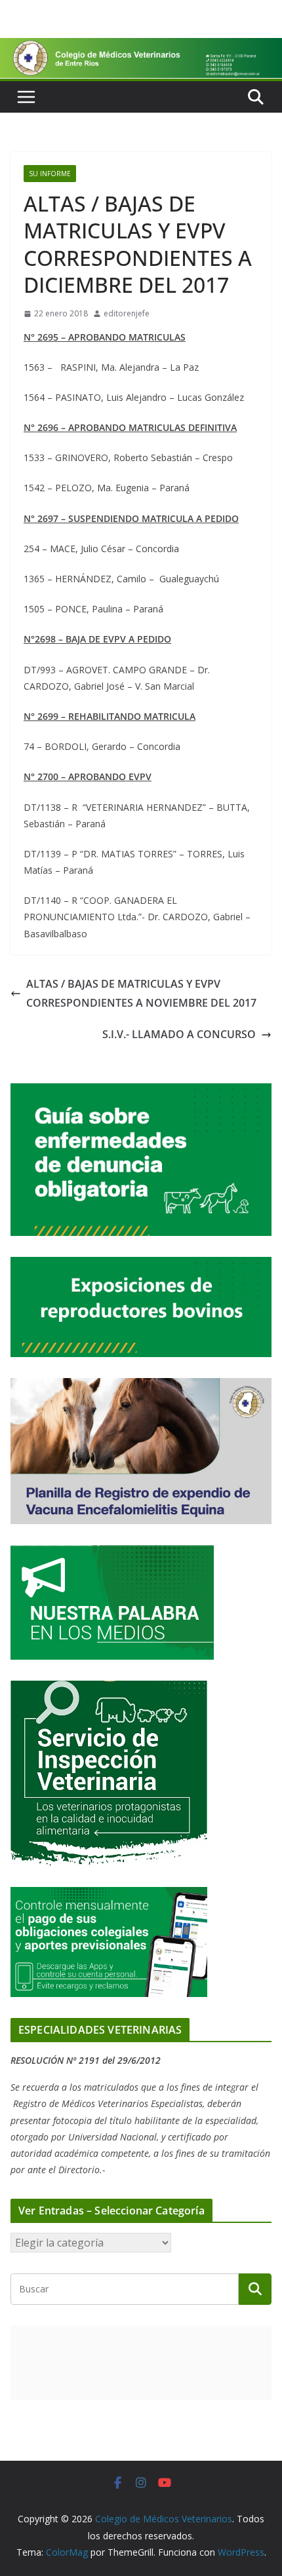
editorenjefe (127, 313)
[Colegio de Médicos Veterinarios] (141, 47)
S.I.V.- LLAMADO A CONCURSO (179, 1034)
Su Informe (50, 174)
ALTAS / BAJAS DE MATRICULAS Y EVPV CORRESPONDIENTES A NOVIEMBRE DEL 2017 (141, 993)
